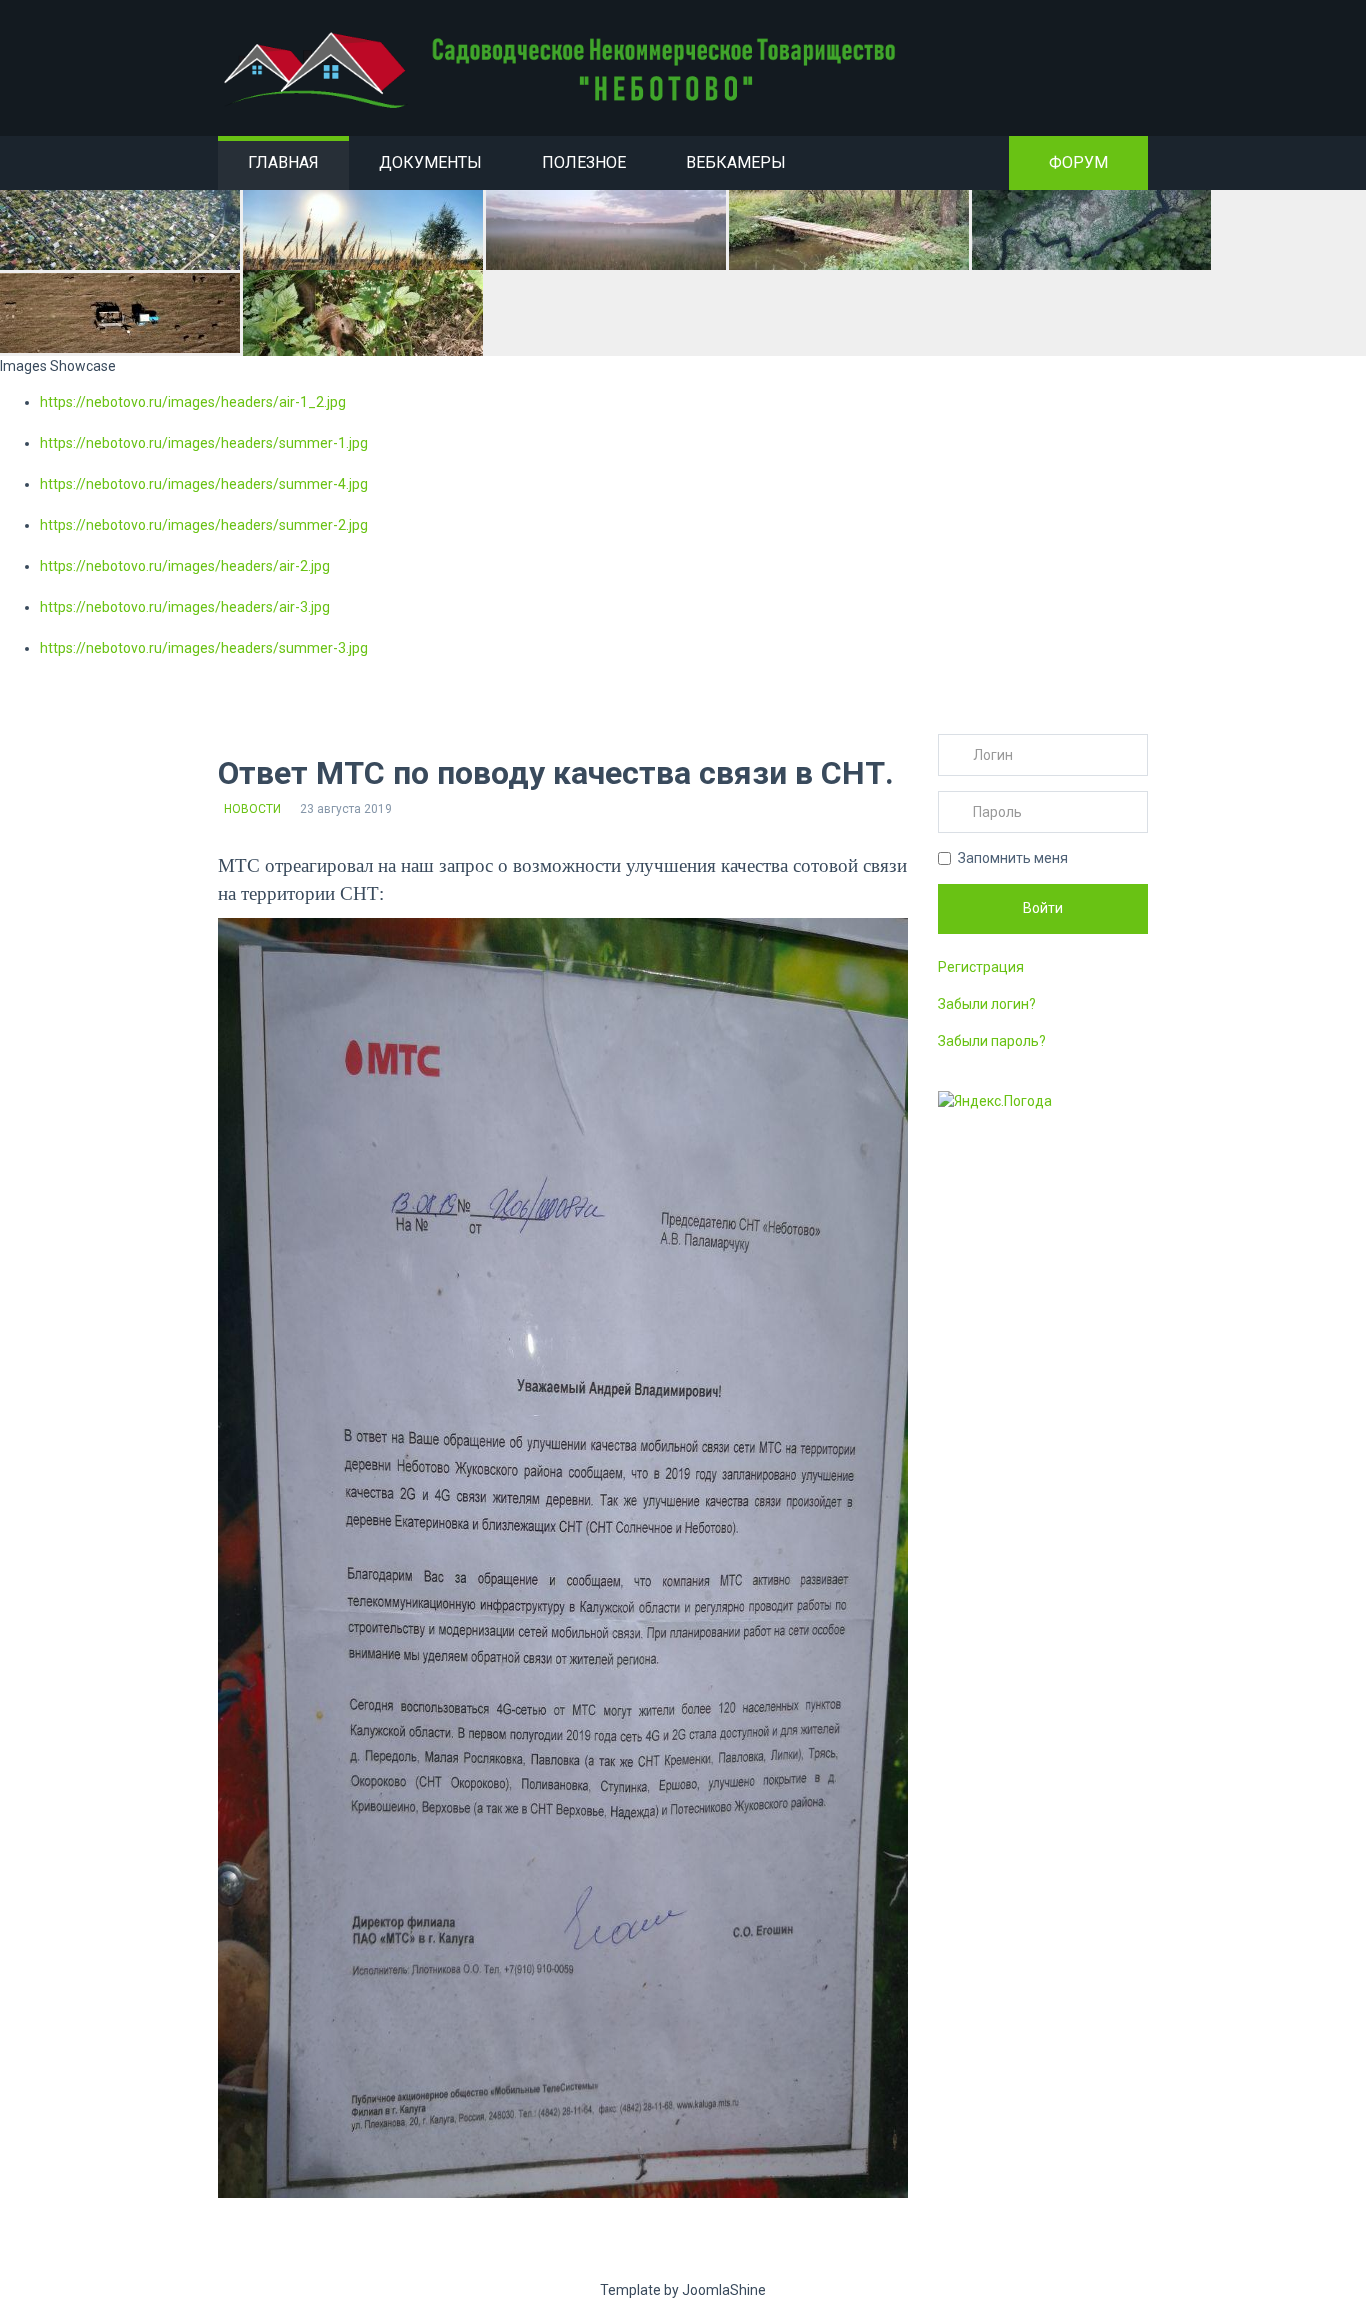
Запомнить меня (1013, 858)
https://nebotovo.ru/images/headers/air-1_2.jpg (193, 402)
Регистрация (981, 967)
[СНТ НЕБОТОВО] (563, 70)
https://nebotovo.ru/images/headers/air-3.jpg (185, 607)
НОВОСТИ (252, 809)
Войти (1043, 908)
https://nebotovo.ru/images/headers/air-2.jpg (185, 566)
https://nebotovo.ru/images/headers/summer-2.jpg (204, 525)
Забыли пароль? (992, 1041)
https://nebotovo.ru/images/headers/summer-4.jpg (204, 484)
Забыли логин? (987, 1004)
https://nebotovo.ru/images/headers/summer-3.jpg (204, 648)
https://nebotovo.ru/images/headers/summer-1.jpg (204, 443)
